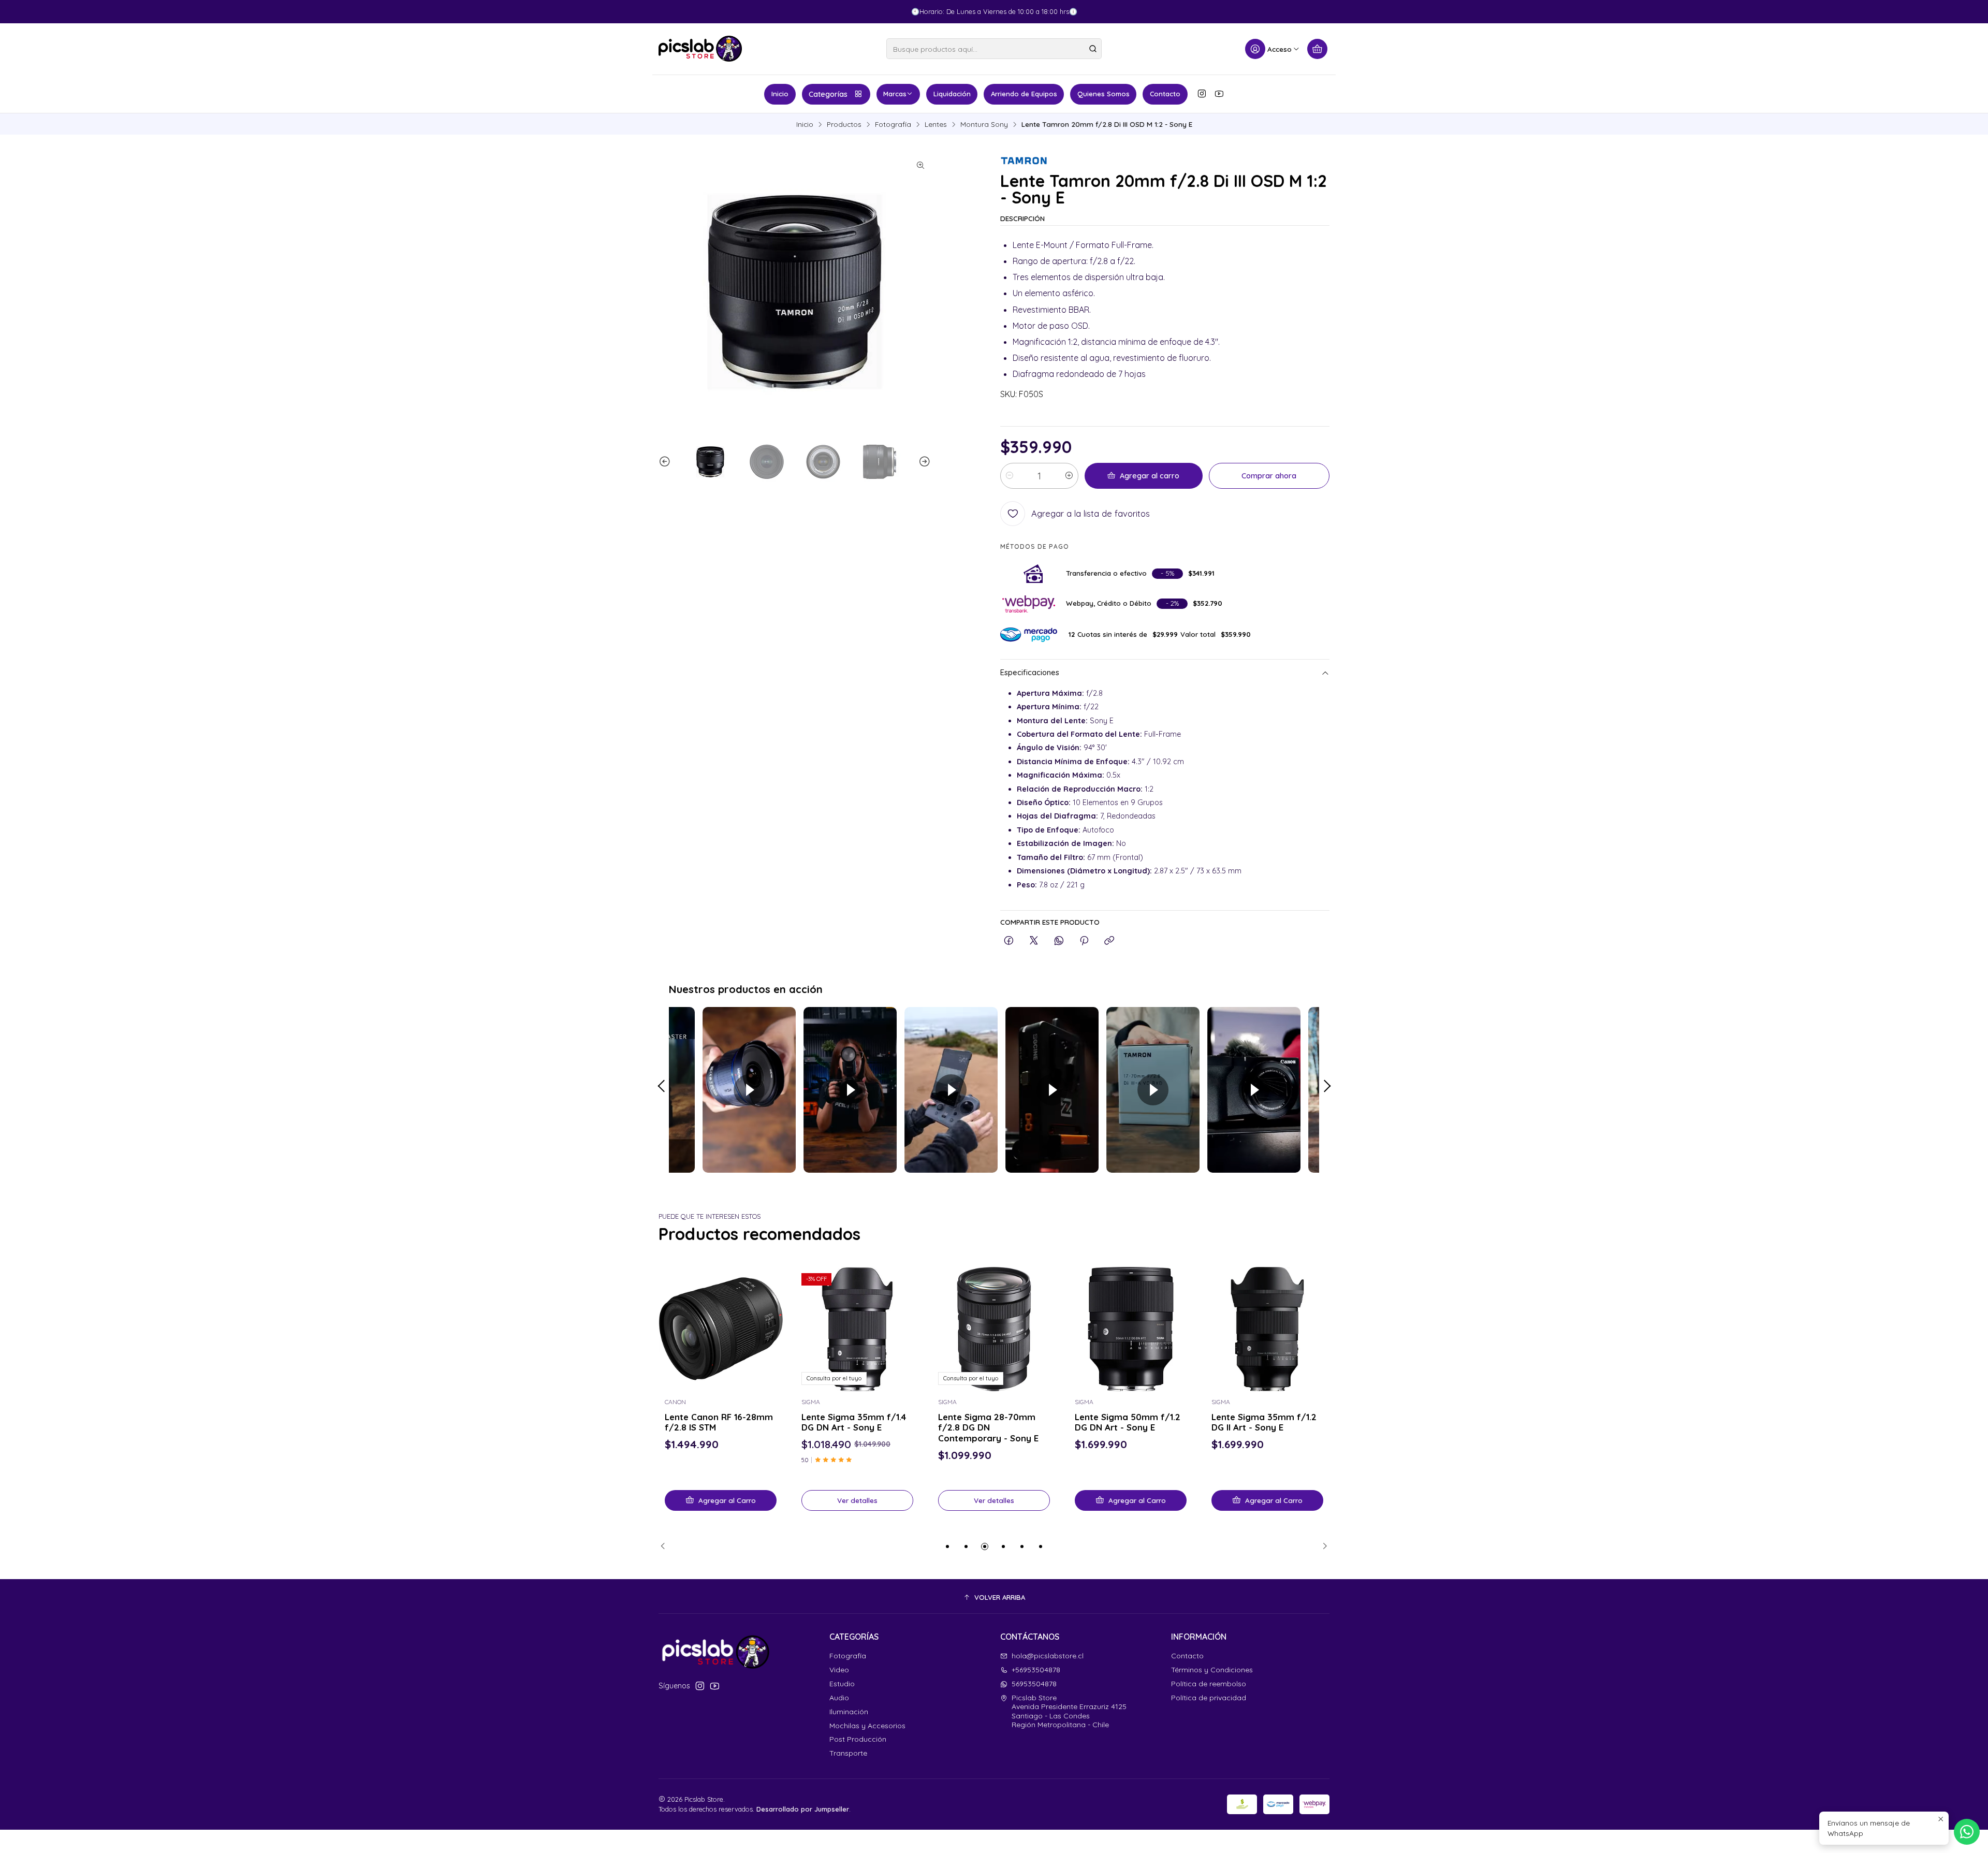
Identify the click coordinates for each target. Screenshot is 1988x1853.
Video (839, 1670)
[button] (947, 1546)
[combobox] (994, 49)
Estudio (842, 1684)
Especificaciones (1030, 673)
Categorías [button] (828, 94)
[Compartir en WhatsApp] (1059, 941)
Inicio (780, 94)
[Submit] (1093, 49)
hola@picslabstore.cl (1048, 1656)
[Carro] (1317, 49)
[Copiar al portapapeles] (1109, 941)
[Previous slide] (666, 462)
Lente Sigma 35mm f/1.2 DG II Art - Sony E (1264, 1422)
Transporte (848, 1753)
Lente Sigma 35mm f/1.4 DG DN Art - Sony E (854, 1422)
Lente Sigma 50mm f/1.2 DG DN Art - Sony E (1128, 1422)
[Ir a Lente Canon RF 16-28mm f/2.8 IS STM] (721, 1329)
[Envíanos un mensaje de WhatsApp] (1967, 1832)
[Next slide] (923, 462)
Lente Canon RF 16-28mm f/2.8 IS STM (719, 1422)
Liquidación (952, 94)
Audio (839, 1698)
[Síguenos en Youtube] (1219, 94)
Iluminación (849, 1712)
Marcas (895, 94)
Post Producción (858, 1739)
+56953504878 (1036, 1670)
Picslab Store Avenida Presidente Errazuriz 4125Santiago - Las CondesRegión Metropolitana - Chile (1069, 1711)
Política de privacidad (1209, 1698)
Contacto (1165, 94)
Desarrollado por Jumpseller (803, 1809)
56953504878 (1034, 1684)
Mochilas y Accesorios (867, 1726)
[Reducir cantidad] (1010, 476)
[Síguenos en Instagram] (1202, 94)
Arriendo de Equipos (1024, 94)
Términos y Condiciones (1212, 1670)
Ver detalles (857, 1500)
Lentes (936, 124)
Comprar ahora (1269, 476)
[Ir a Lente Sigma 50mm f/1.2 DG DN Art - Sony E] (1131, 1329)
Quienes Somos (1103, 94)
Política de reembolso (1209, 1684)
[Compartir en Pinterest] (1084, 941)
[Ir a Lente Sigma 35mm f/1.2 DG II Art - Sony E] (1267, 1329)
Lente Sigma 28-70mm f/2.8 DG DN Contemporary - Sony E (988, 1428)
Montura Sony (984, 124)
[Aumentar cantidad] (1069, 476)
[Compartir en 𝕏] (1034, 941)
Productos (844, 124)
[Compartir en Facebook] (1009, 941)
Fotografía (893, 124)
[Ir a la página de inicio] (700, 49)
